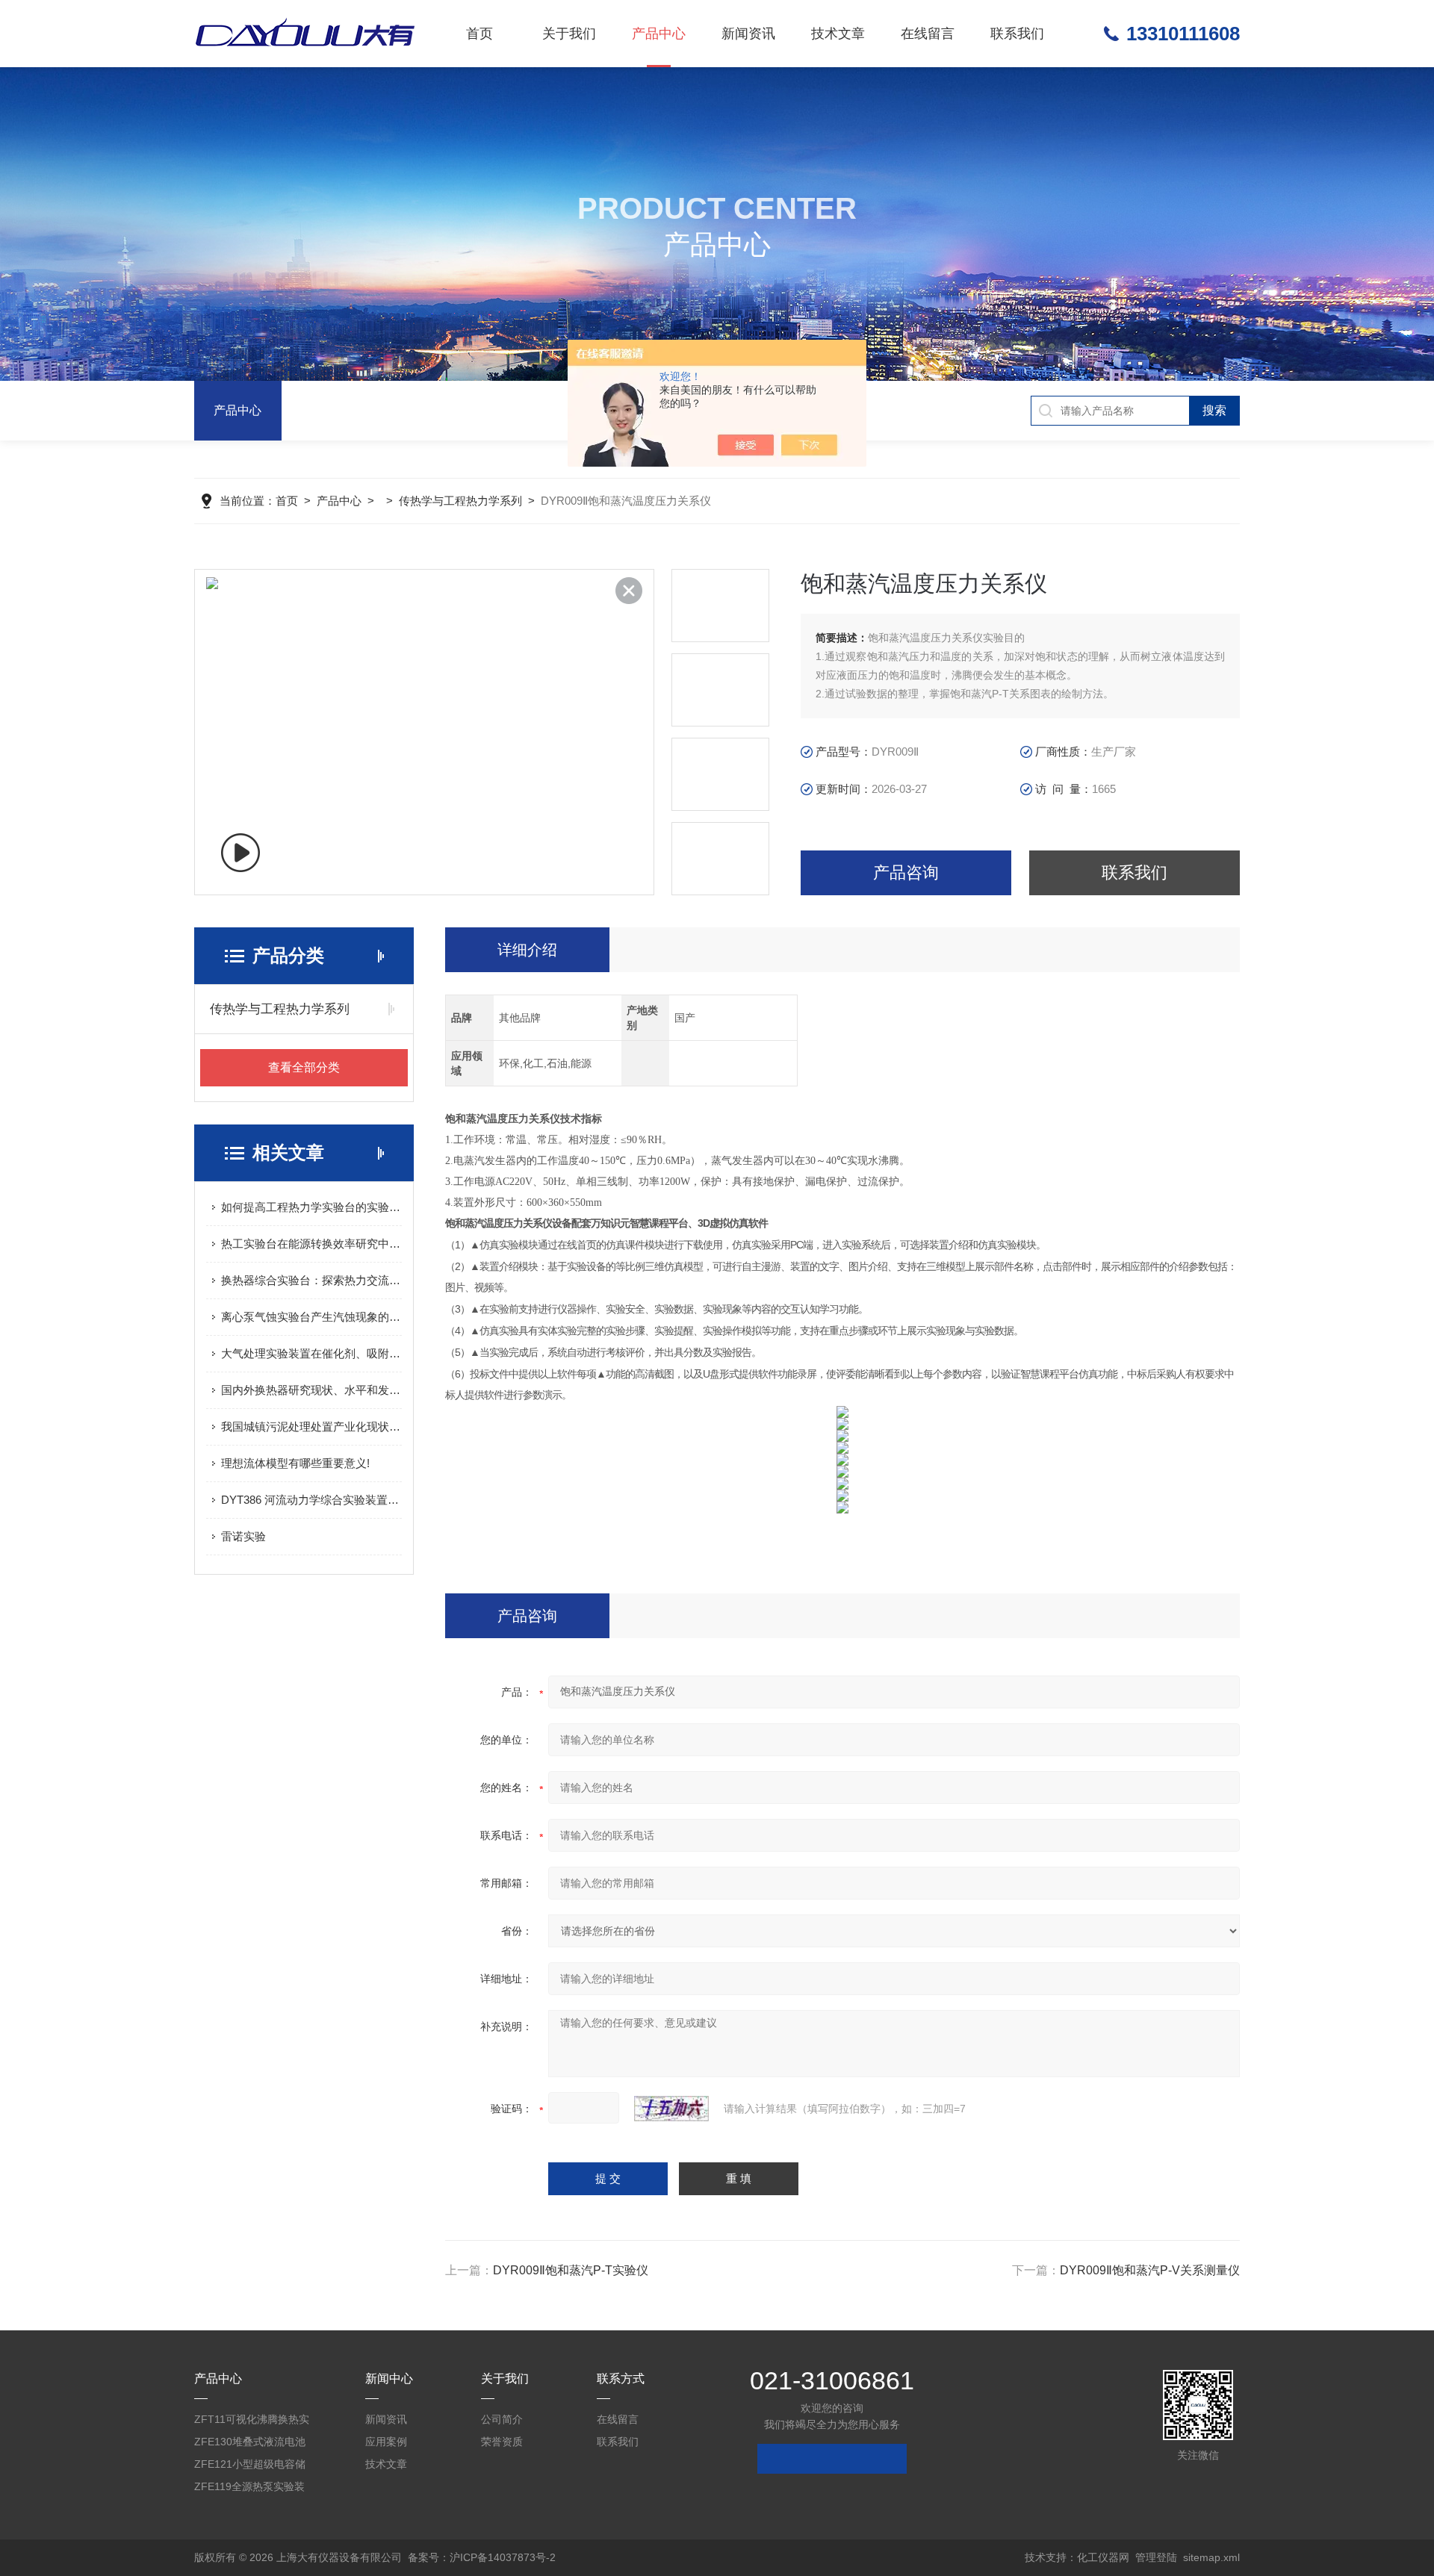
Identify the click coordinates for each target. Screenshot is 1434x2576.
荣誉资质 (502, 2442)
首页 (479, 34)
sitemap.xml (1211, 2557)
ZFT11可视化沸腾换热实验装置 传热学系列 (252, 2422)
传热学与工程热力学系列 (460, 501)
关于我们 (569, 34)
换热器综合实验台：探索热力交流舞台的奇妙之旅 (311, 1280)
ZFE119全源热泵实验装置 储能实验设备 (249, 2489)
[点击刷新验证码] (671, 2109)
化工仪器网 (1103, 2557)
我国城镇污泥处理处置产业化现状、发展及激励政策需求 (311, 1427)
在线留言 (928, 34)
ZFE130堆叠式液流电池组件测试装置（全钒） (250, 2444)
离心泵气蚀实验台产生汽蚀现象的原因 (311, 1317)
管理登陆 (1156, 2557)
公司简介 (502, 2419)
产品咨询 (906, 872)
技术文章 (838, 34)
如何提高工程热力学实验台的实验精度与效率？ (311, 1207)
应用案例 (386, 2442)
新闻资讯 (748, 34)
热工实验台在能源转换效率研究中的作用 (311, 1244)
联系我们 (1017, 34)
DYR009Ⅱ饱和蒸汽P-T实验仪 (571, 2270)
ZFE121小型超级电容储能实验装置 (250, 2467)
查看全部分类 (304, 1067)
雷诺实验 (243, 1536)
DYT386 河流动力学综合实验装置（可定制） (311, 1500)
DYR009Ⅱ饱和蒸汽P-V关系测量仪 (1150, 2270)
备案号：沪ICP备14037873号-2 (482, 2557)
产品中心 (659, 34)
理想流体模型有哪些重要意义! (295, 1463)
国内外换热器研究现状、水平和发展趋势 (311, 1390)
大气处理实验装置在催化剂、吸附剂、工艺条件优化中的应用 (311, 1353)
